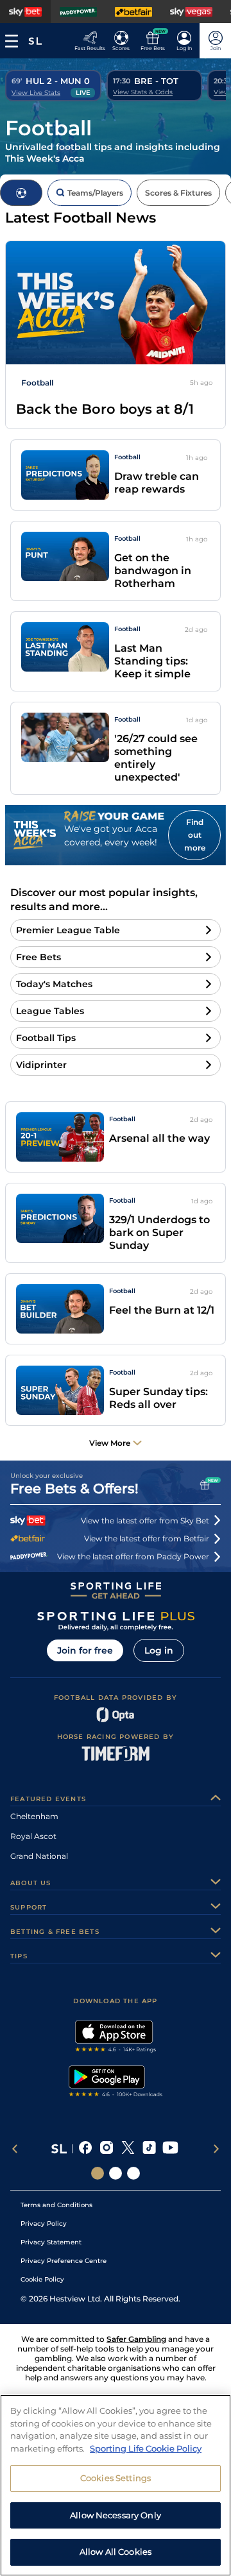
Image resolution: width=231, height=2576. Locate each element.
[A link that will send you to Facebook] (86, 2149)
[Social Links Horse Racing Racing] (116, 2173)
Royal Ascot (33, 1836)
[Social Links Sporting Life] (98, 2173)
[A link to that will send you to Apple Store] (116, 2038)
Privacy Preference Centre (64, 2261)
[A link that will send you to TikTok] (149, 2149)
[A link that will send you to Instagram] (107, 2149)
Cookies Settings (116, 2478)
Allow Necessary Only (116, 2515)
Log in (159, 1650)
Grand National (39, 1856)
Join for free (85, 1650)
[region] (116, 2485)
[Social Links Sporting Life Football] (133, 2173)
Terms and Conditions (56, 2205)
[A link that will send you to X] (128, 2149)
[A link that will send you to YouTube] (170, 2149)
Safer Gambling (136, 2339)
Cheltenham (34, 1816)
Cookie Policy (42, 2279)
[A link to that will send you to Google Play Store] (116, 2083)
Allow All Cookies (116, 2552)
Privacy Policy (44, 2224)
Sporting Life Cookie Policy (146, 2448)
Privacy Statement (51, 2242)
